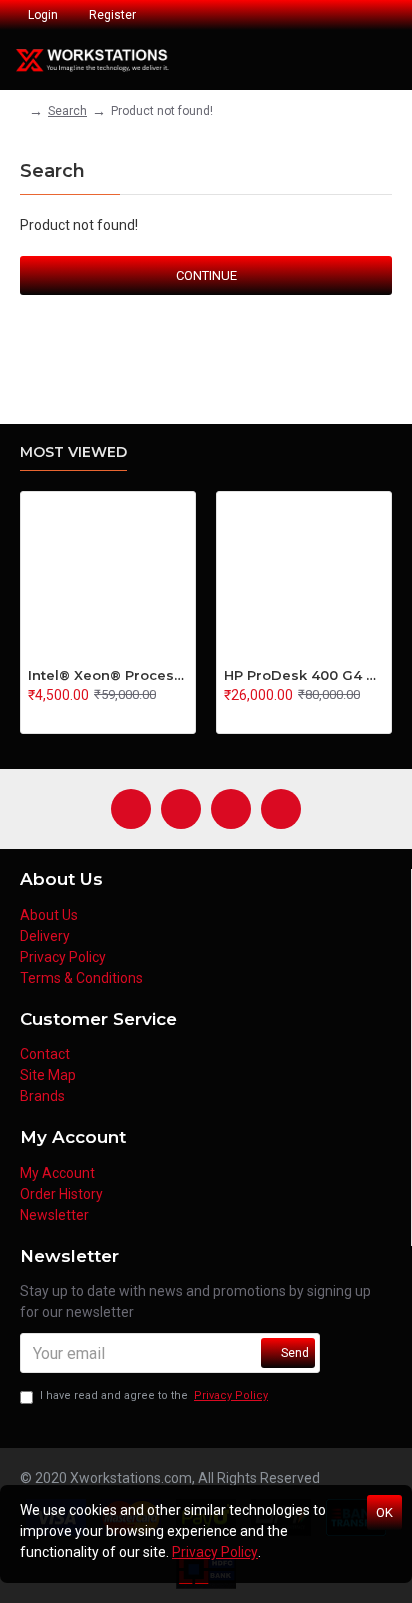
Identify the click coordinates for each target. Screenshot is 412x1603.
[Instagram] (181, 809)
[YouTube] (231, 809)
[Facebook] (131, 809)
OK (384, 1512)
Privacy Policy (215, 1552)
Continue (206, 275)
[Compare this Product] (76, 716)
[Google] (281, 809)
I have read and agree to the (154, 1395)
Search (67, 111)
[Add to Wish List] (55, 716)
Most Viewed (73, 452)
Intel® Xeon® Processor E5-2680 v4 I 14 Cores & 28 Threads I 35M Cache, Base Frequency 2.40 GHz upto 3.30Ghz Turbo (108, 675)
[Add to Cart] (33, 716)
